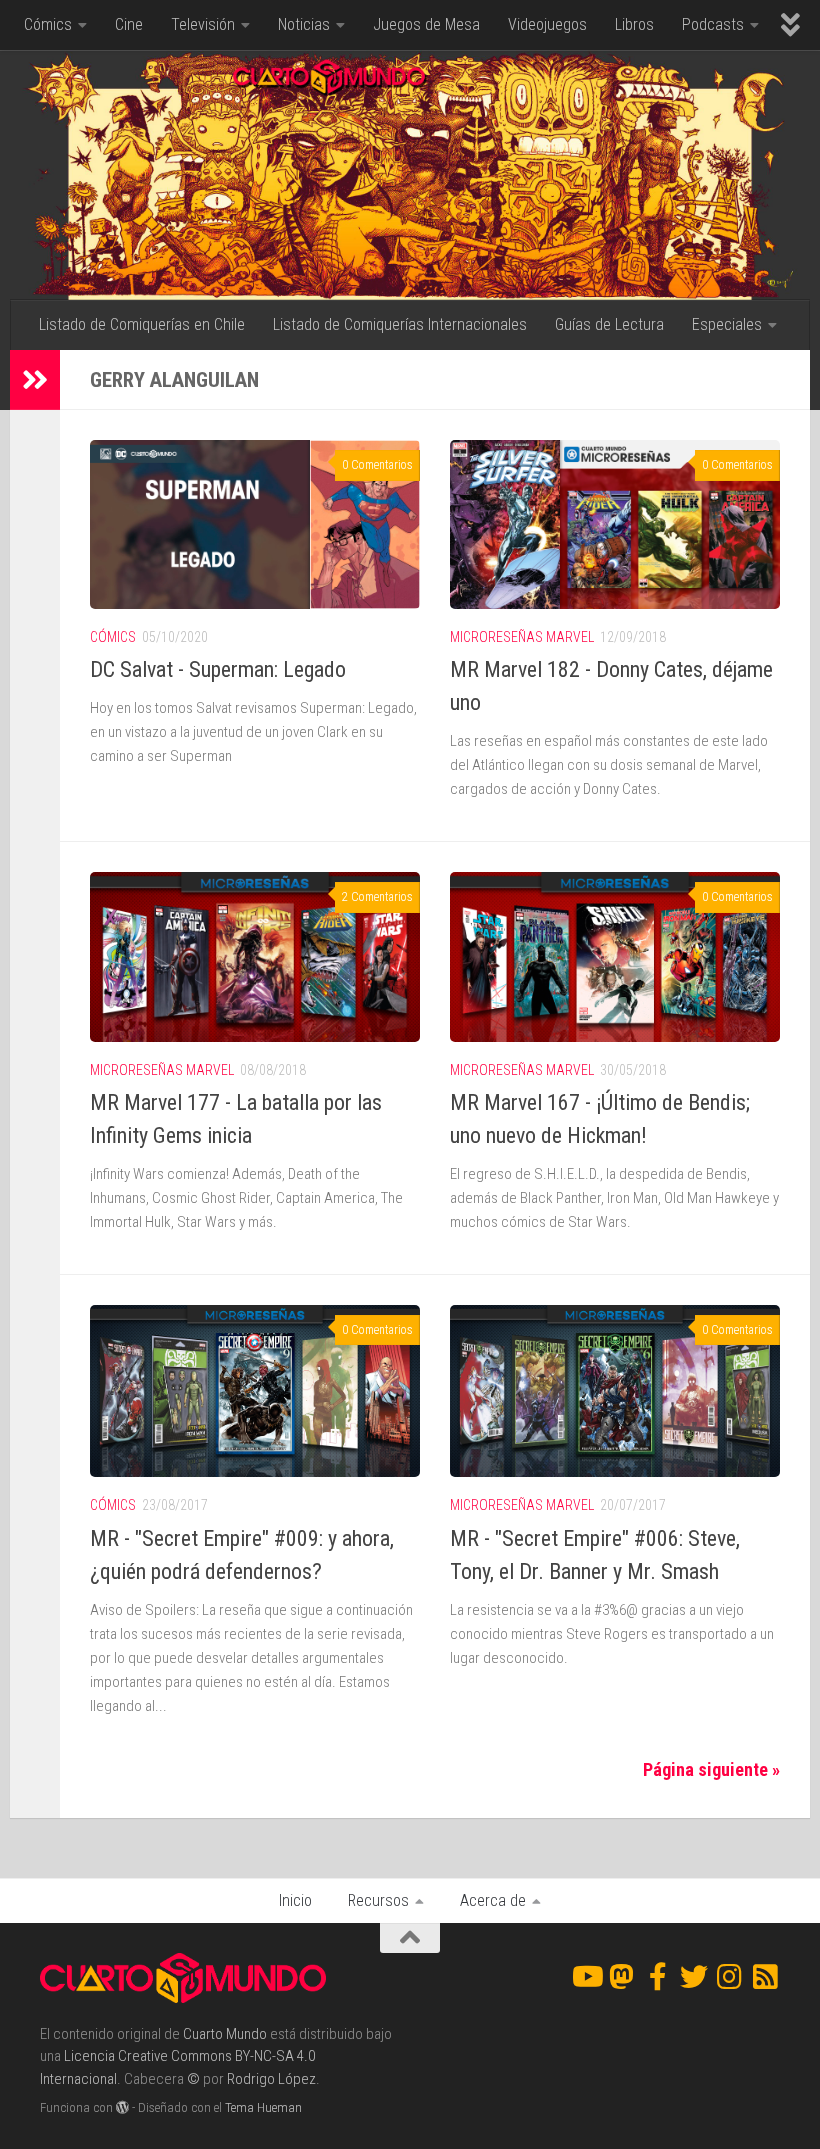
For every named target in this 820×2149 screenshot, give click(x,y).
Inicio (295, 1900)
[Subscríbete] (766, 1977)
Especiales (727, 324)
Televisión (203, 24)
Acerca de (493, 1900)
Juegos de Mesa (426, 24)
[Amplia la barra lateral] (35, 380)
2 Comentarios (377, 897)
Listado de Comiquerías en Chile (142, 324)
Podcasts (713, 24)
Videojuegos (547, 24)
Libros (634, 24)
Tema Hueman (263, 2107)
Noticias (304, 24)
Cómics (48, 24)
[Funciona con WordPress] (122, 2107)
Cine (129, 24)
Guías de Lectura (609, 324)
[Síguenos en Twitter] (694, 1977)
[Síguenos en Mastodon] (622, 1977)
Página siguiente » (711, 1769)
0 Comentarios (377, 465)
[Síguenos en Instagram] (730, 1977)
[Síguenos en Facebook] (658, 1977)
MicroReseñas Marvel (522, 637)
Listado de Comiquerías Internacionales (400, 324)
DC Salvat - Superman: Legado (218, 669)
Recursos (378, 1900)
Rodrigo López (271, 2079)
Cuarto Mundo (225, 2034)
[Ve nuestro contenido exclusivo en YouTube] (586, 1977)
